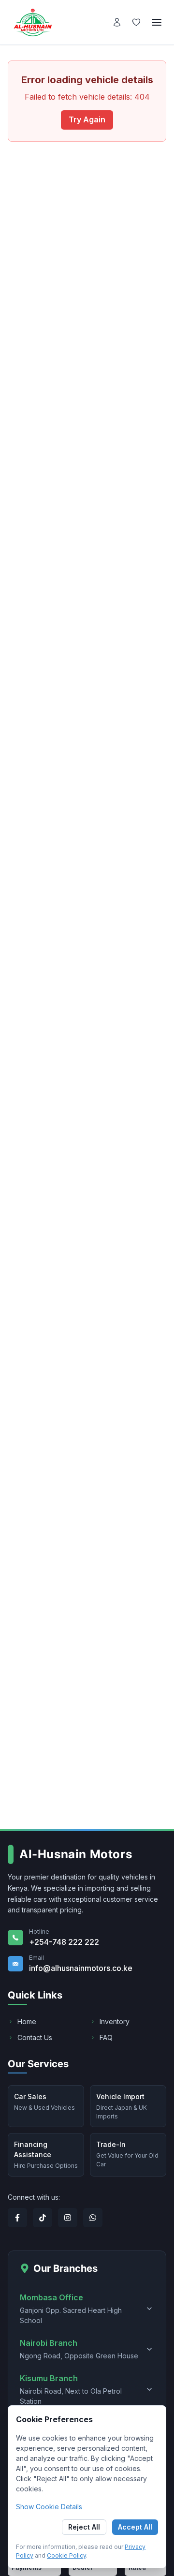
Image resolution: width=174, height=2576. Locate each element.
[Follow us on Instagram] (68, 2218)
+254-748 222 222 (64, 1942)
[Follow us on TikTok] (43, 2218)
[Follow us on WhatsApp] (93, 2218)
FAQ (106, 2037)
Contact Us (35, 2037)
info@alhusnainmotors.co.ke (81, 1968)
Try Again (87, 119)
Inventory (115, 2021)
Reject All (84, 2527)
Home (27, 2021)
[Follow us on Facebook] (17, 2218)
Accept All (135, 2527)
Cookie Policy (66, 2555)
